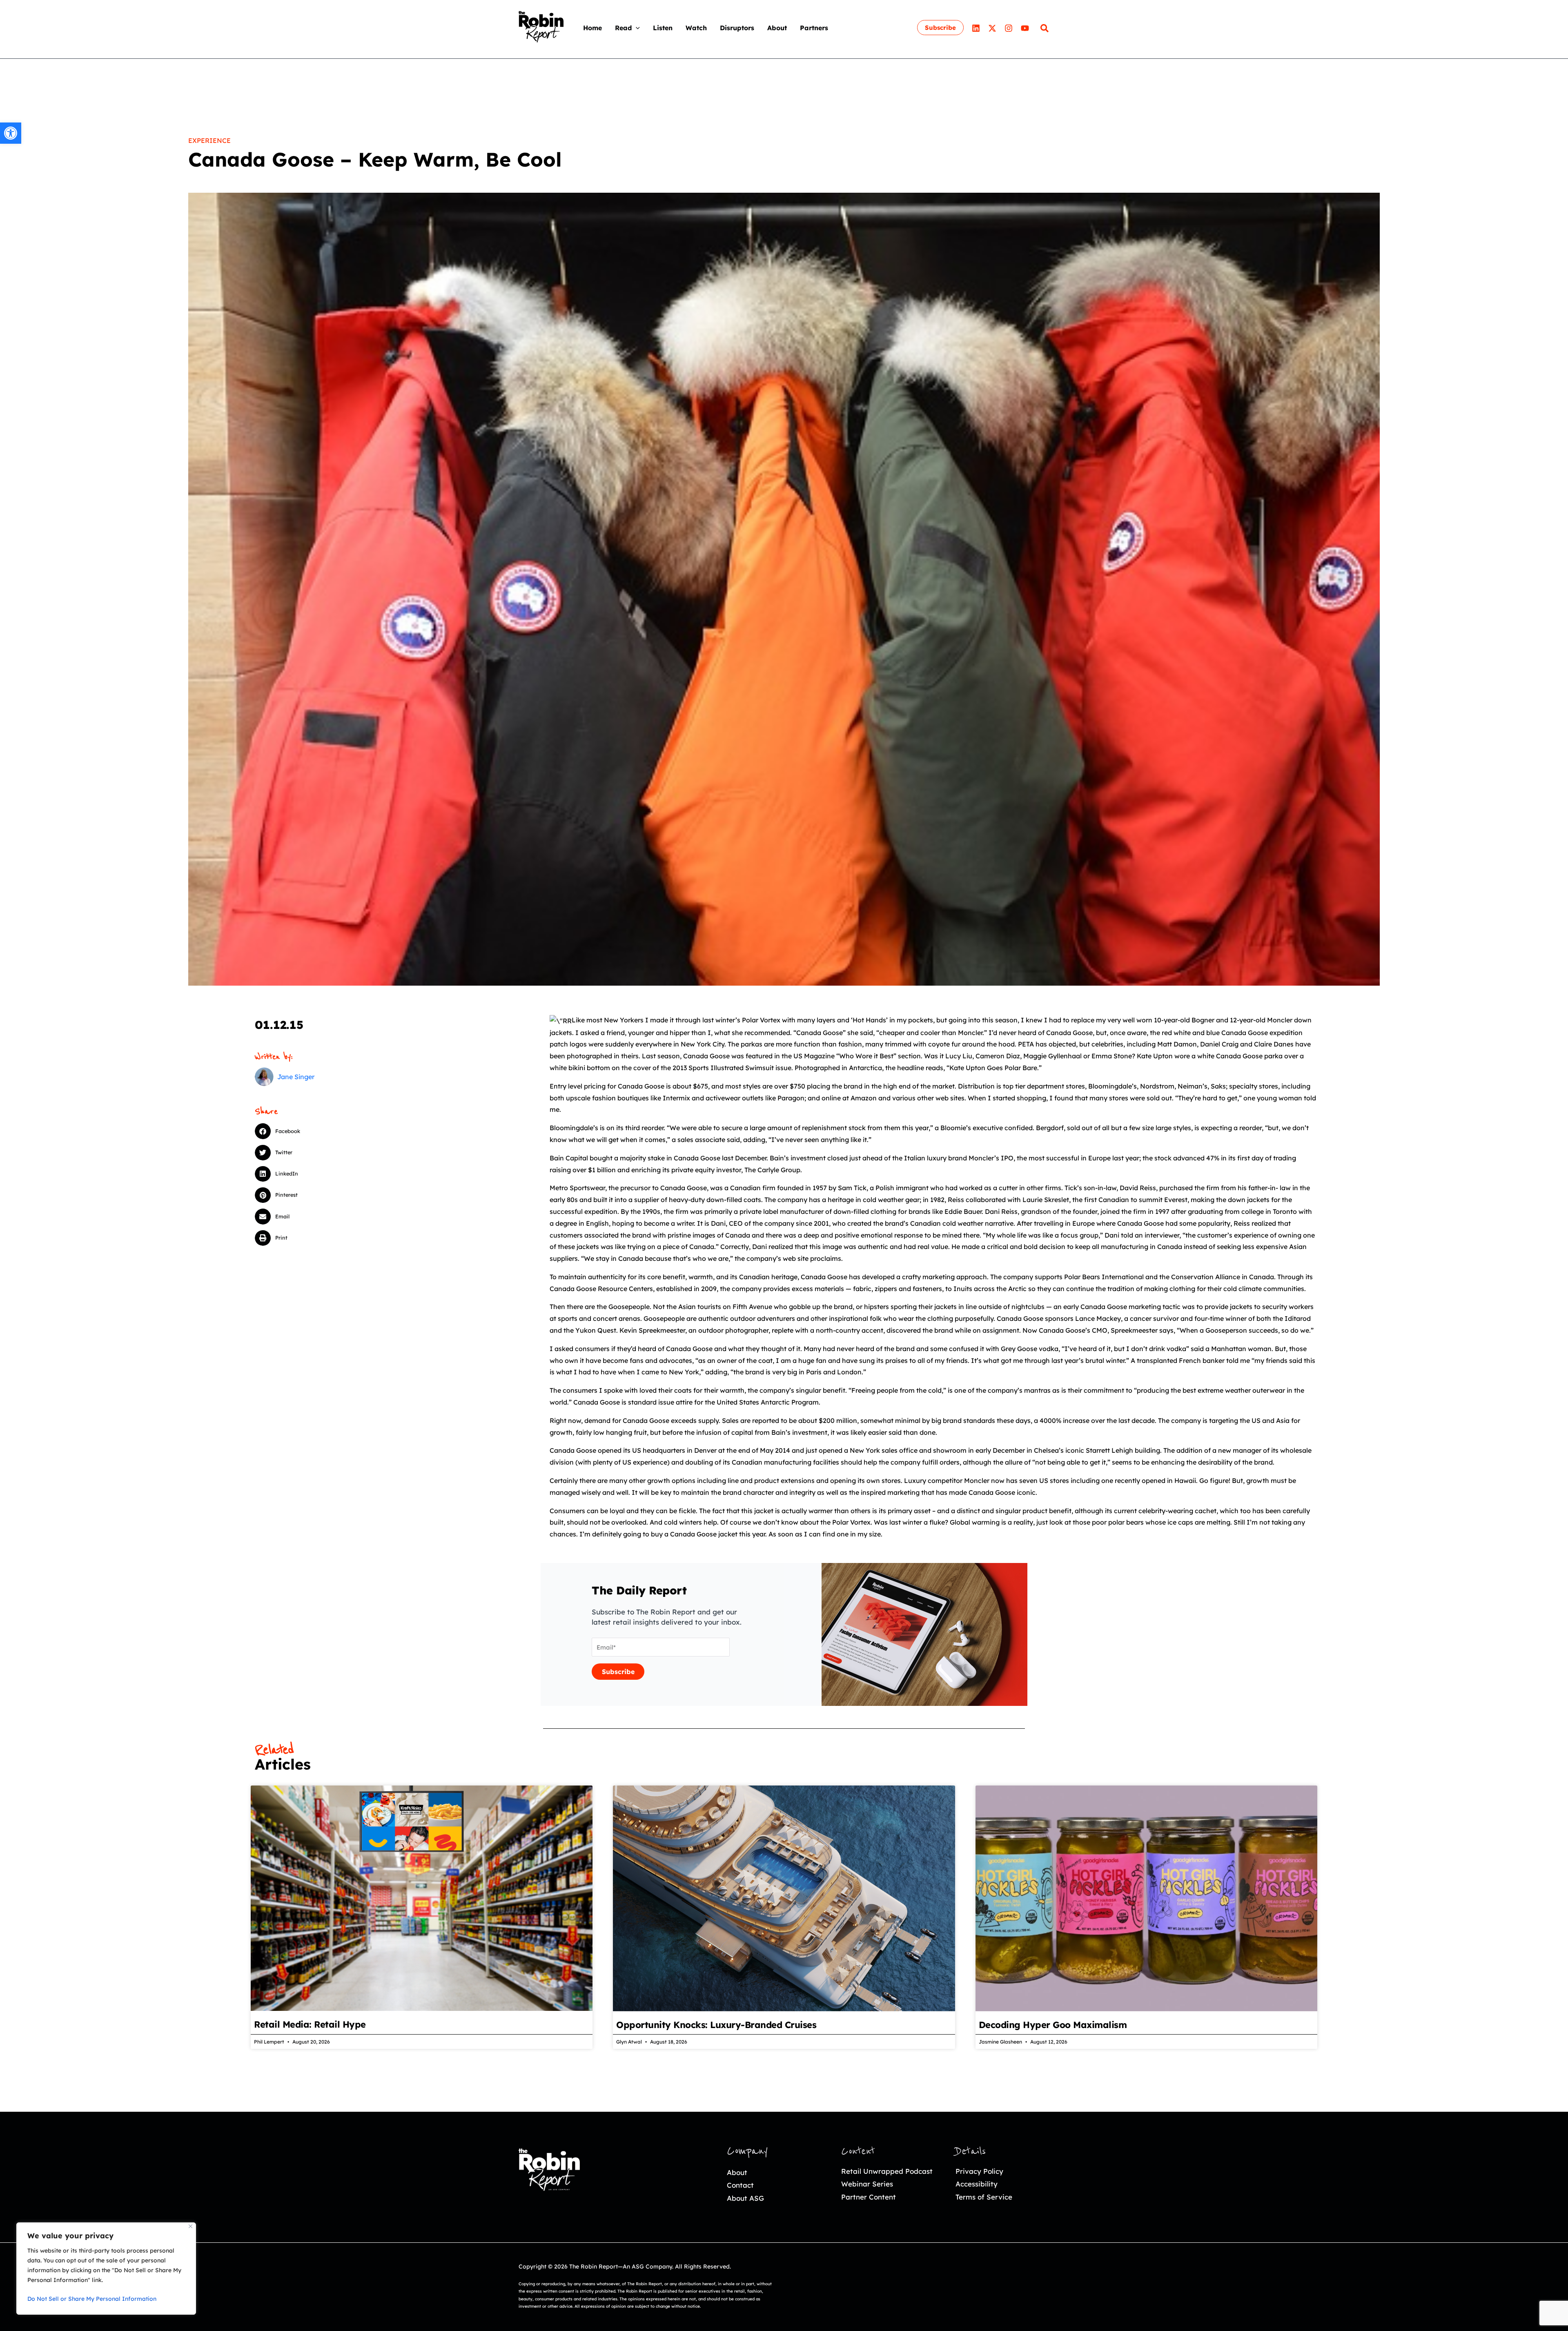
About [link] (737, 2172)
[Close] (190, 2226)
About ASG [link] (745, 2198)
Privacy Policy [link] (979, 2171)
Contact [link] (740, 2185)
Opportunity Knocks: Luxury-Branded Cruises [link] (716, 2025)
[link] (11, 133)
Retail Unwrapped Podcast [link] (887, 2171)
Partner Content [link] (869, 2197)
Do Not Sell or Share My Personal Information (92, 2299)
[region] (106, 2269)
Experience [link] (209, 140)
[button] (636, 28)
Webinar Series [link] (867, 2184)
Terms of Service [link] (984, 2197)
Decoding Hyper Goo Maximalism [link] (1053, 2025)
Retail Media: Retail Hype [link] (310, 2024)
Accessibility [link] (977, 2184)
